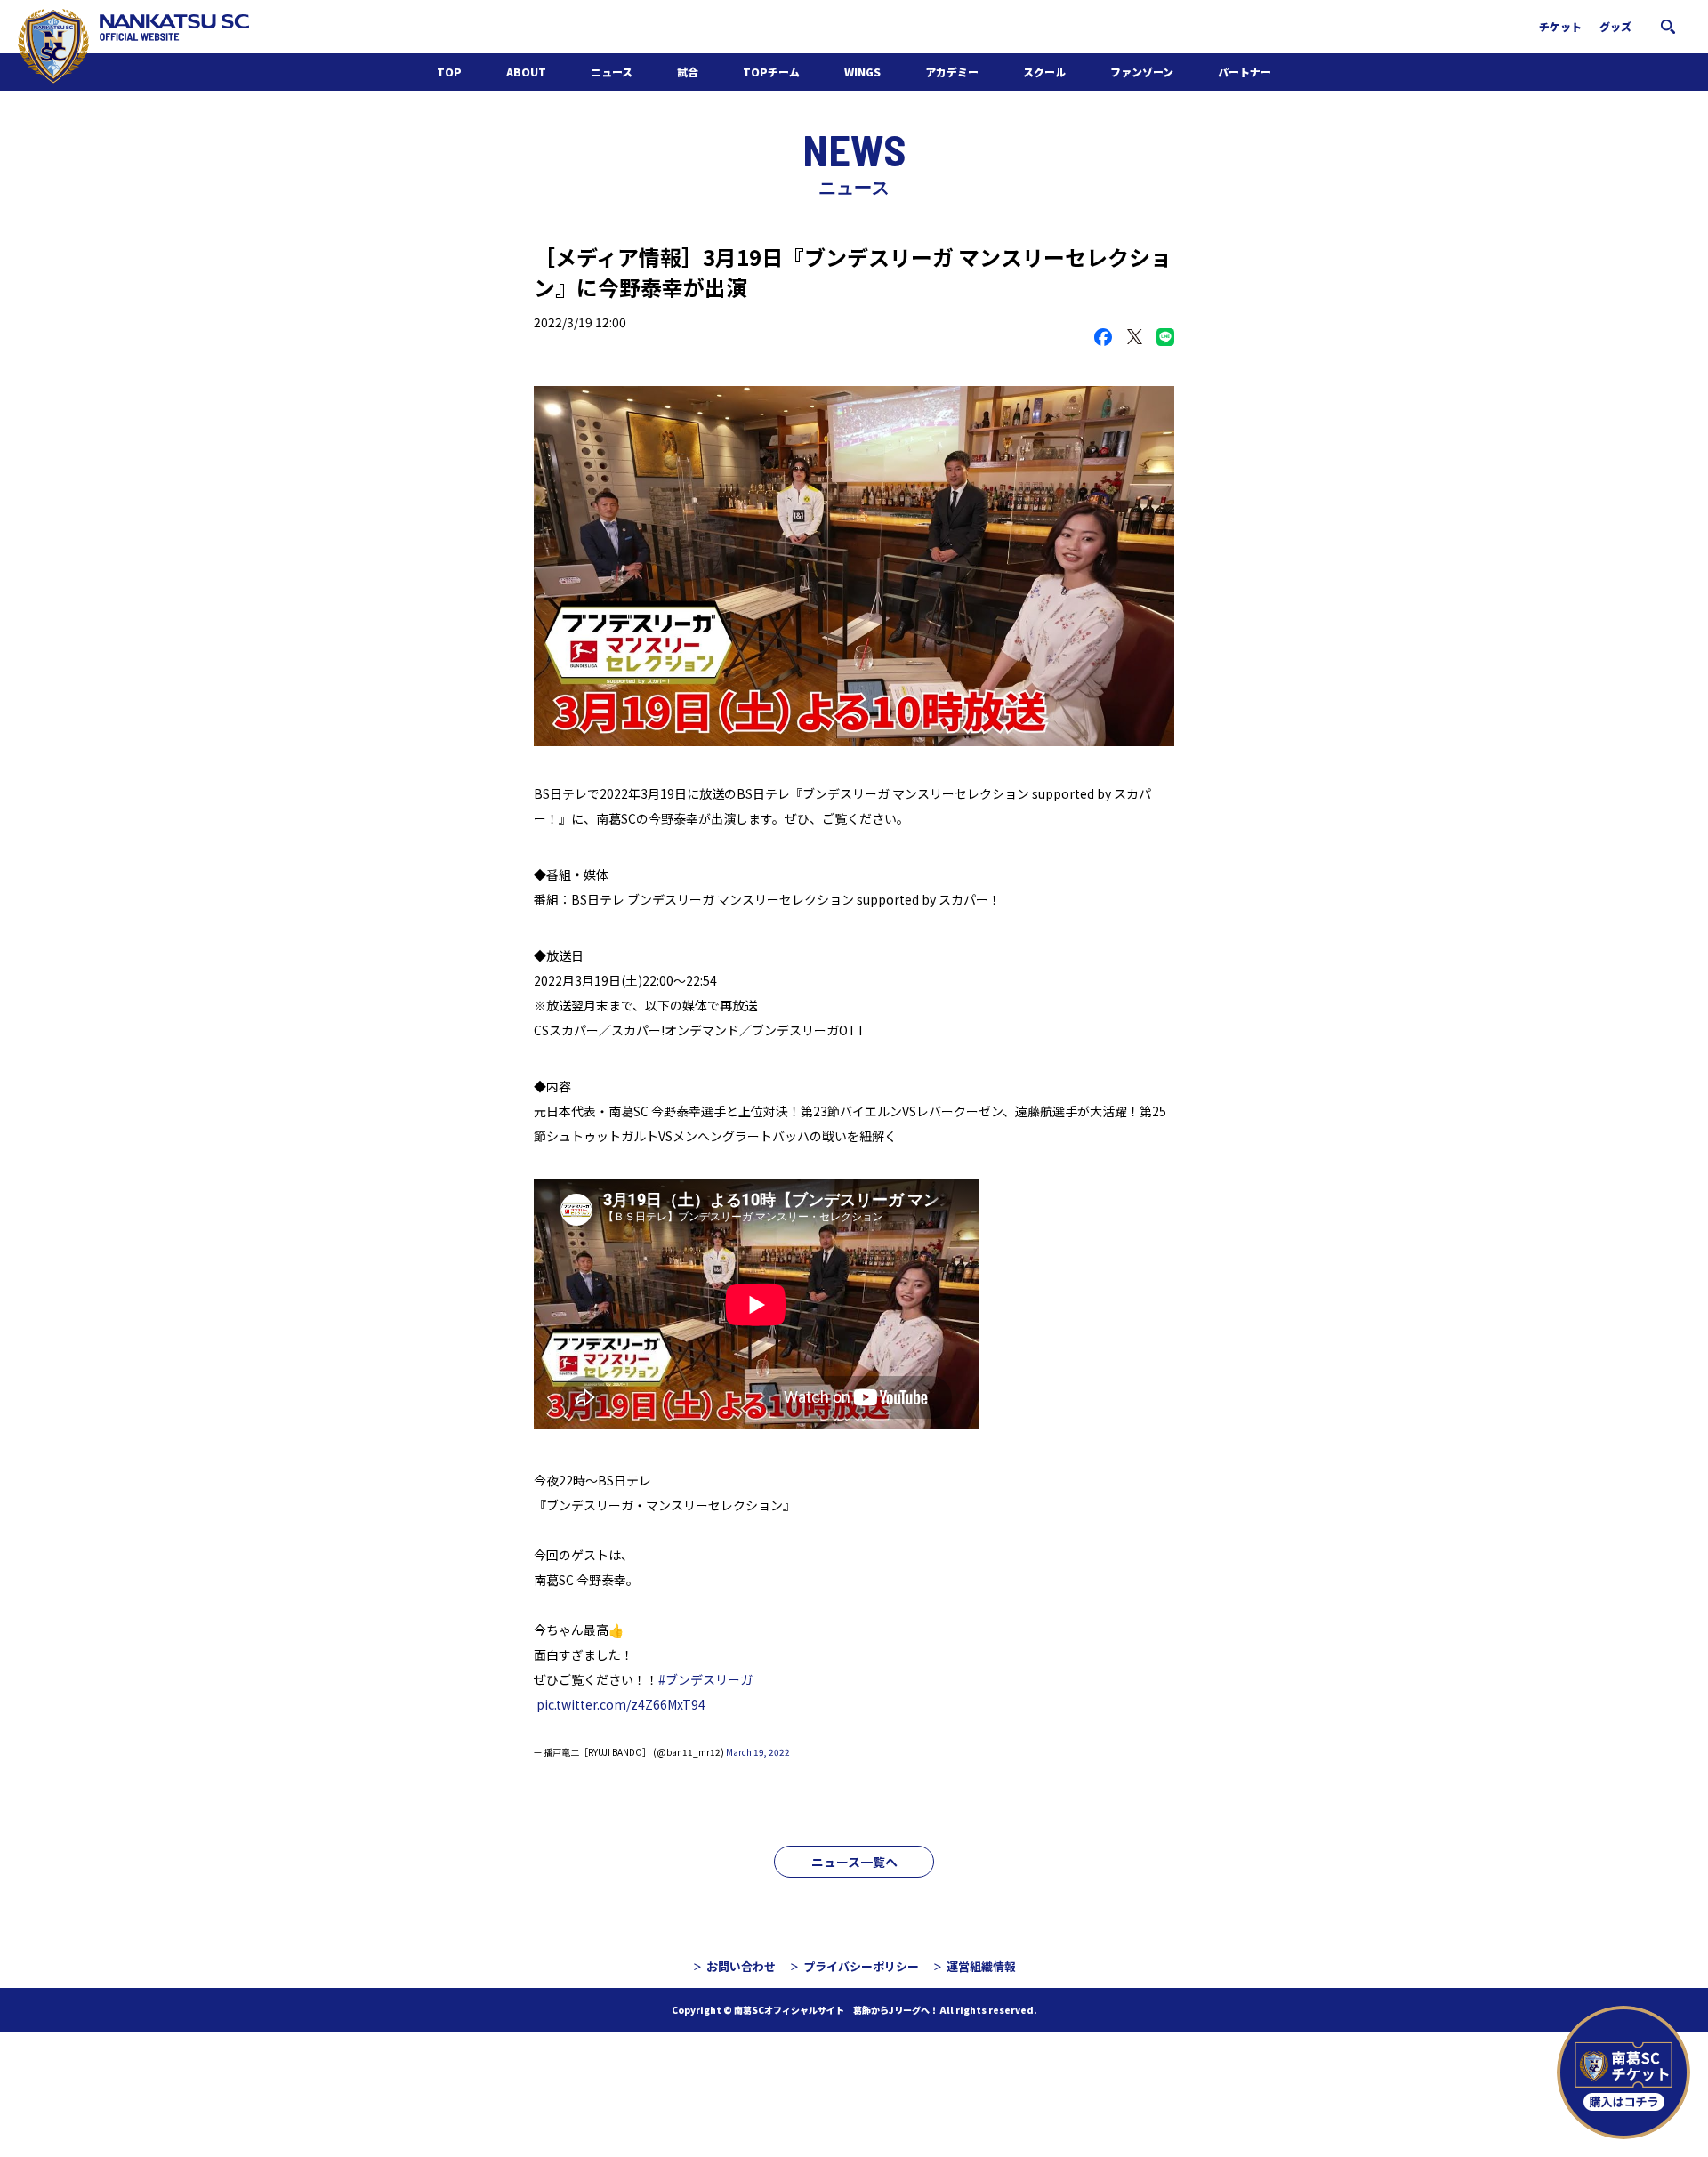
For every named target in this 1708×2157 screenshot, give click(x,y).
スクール (1044, 72)
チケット (1560, 26)
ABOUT (526, 72)
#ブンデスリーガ (705, 1679)
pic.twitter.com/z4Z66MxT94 (621, 1704)
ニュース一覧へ (854, 1862)
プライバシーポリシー (861, 1966)
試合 (688, 72)
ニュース (612, 72)
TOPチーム (771, 72)
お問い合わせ (741, 1966)
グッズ (1615, 26)
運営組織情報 (981, 1966)
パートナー (1245, 72)
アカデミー (952, 72)
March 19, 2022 (758, 1752)
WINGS (862, 72)
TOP (449, 72)
